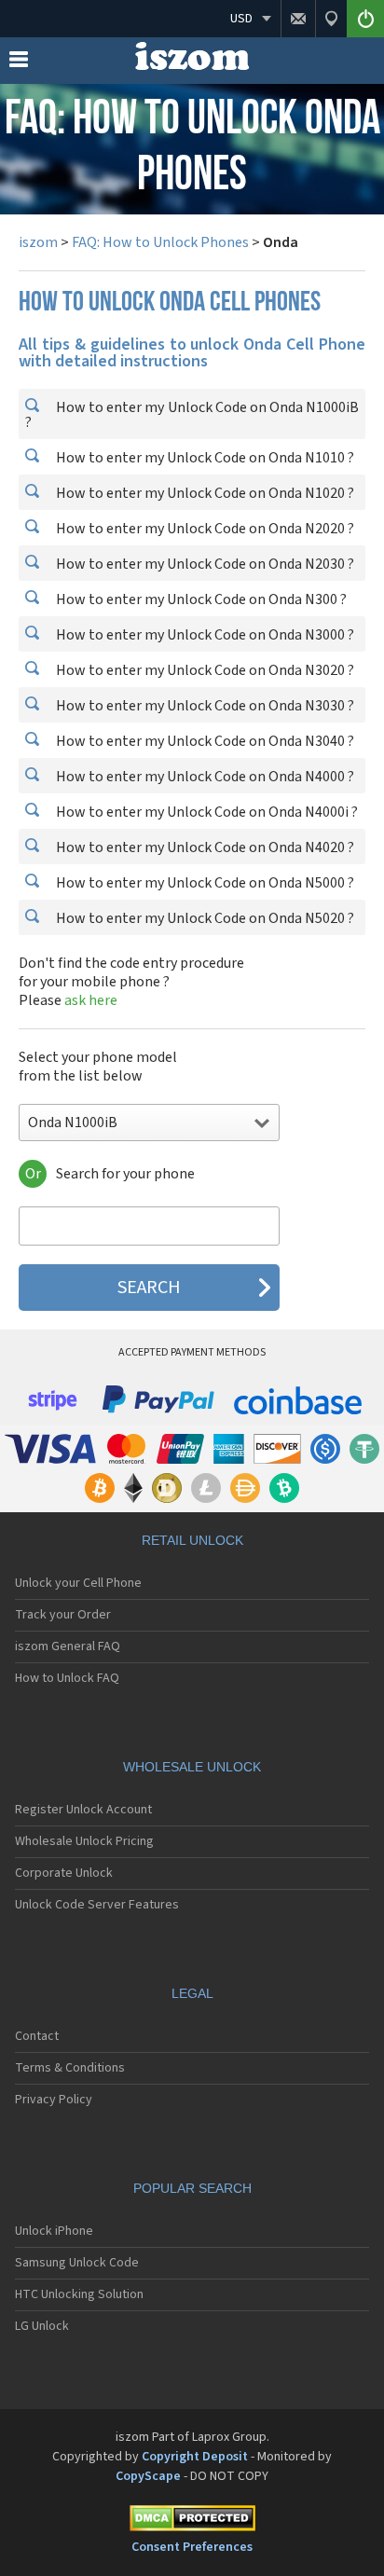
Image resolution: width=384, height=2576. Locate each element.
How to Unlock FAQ (67, 1678)
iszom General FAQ (68, 1646)
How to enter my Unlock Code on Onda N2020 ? (204, 529)
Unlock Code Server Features (97, 1905)
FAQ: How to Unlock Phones (160, 242)
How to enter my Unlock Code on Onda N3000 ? (204, 635)
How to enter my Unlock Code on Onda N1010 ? (204, 458)
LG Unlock (42, 2326)
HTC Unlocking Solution (79, 2294)
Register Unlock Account (83, 1810)
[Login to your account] (365, 19)
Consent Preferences (192, 2547)
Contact (37, 2036)
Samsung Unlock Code (77, 2263)
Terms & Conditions (70, 2068)
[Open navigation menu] (19, 63)
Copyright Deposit (195, 2457)
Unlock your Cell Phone (78, 1583)
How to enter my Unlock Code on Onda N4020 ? (204, 847)
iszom (38, 242)
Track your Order (63, 1615)
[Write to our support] (298, 19)
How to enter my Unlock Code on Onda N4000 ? (204, 777)
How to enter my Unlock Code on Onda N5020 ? (204, 918)
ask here (91, 1000)
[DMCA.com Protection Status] (192, 2521)
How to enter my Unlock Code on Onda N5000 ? (204, 883)
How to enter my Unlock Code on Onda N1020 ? (204, 493)
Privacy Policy (54, 2100)
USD (241, 19)
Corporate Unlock (64, 1873)
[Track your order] (331, 19)
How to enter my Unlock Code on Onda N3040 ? (204, 741)
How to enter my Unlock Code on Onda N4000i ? (206, 812)
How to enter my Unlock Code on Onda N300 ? (200, 599)
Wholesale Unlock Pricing (84, 1841)
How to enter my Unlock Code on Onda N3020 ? (204, 670)
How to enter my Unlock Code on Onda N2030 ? (204, 564)
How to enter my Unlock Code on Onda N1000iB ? (192, 415)
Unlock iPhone (54, 2231)
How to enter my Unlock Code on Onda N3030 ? (204, 706)
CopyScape (148, 2476)
